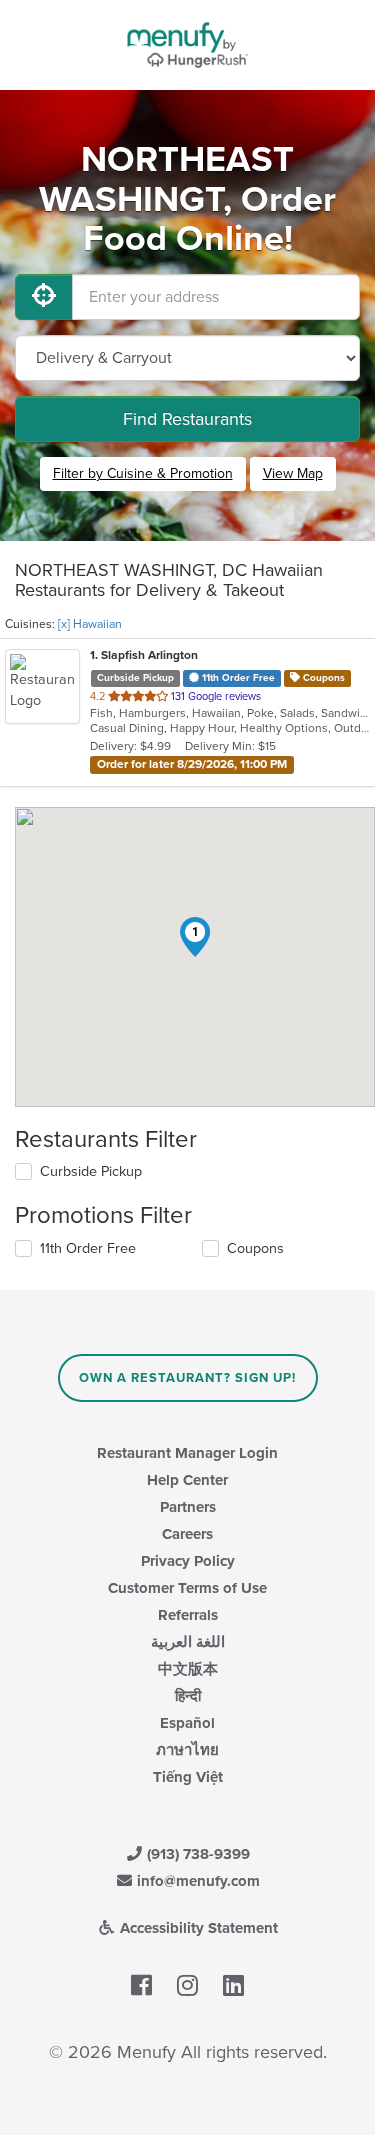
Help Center (187, 1480)
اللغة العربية (188, 1642)
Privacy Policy (188, 1561)
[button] (195, 937)
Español (187, 1723)
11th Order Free (88, 1248)
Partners (188, 1507)
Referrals (188, 1615)
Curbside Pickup (91, 1171)
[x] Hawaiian (90, 624)
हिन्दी (188, 1696)
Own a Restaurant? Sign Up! (187, 1378)
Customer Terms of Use (187, 1588)
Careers (187, 1534)
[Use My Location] (44, 297)
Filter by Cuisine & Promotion (143, 473)
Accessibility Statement (197, 1928)
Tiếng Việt (188, 1777)
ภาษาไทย (187, 1750)
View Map (293, 473)
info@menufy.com (196, 1881)
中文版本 (188, 1669)
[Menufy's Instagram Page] (187, 1987)
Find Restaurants (187, 419)
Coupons (255, 1248)
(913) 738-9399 (196, 1854)
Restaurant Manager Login (187, 1453)
